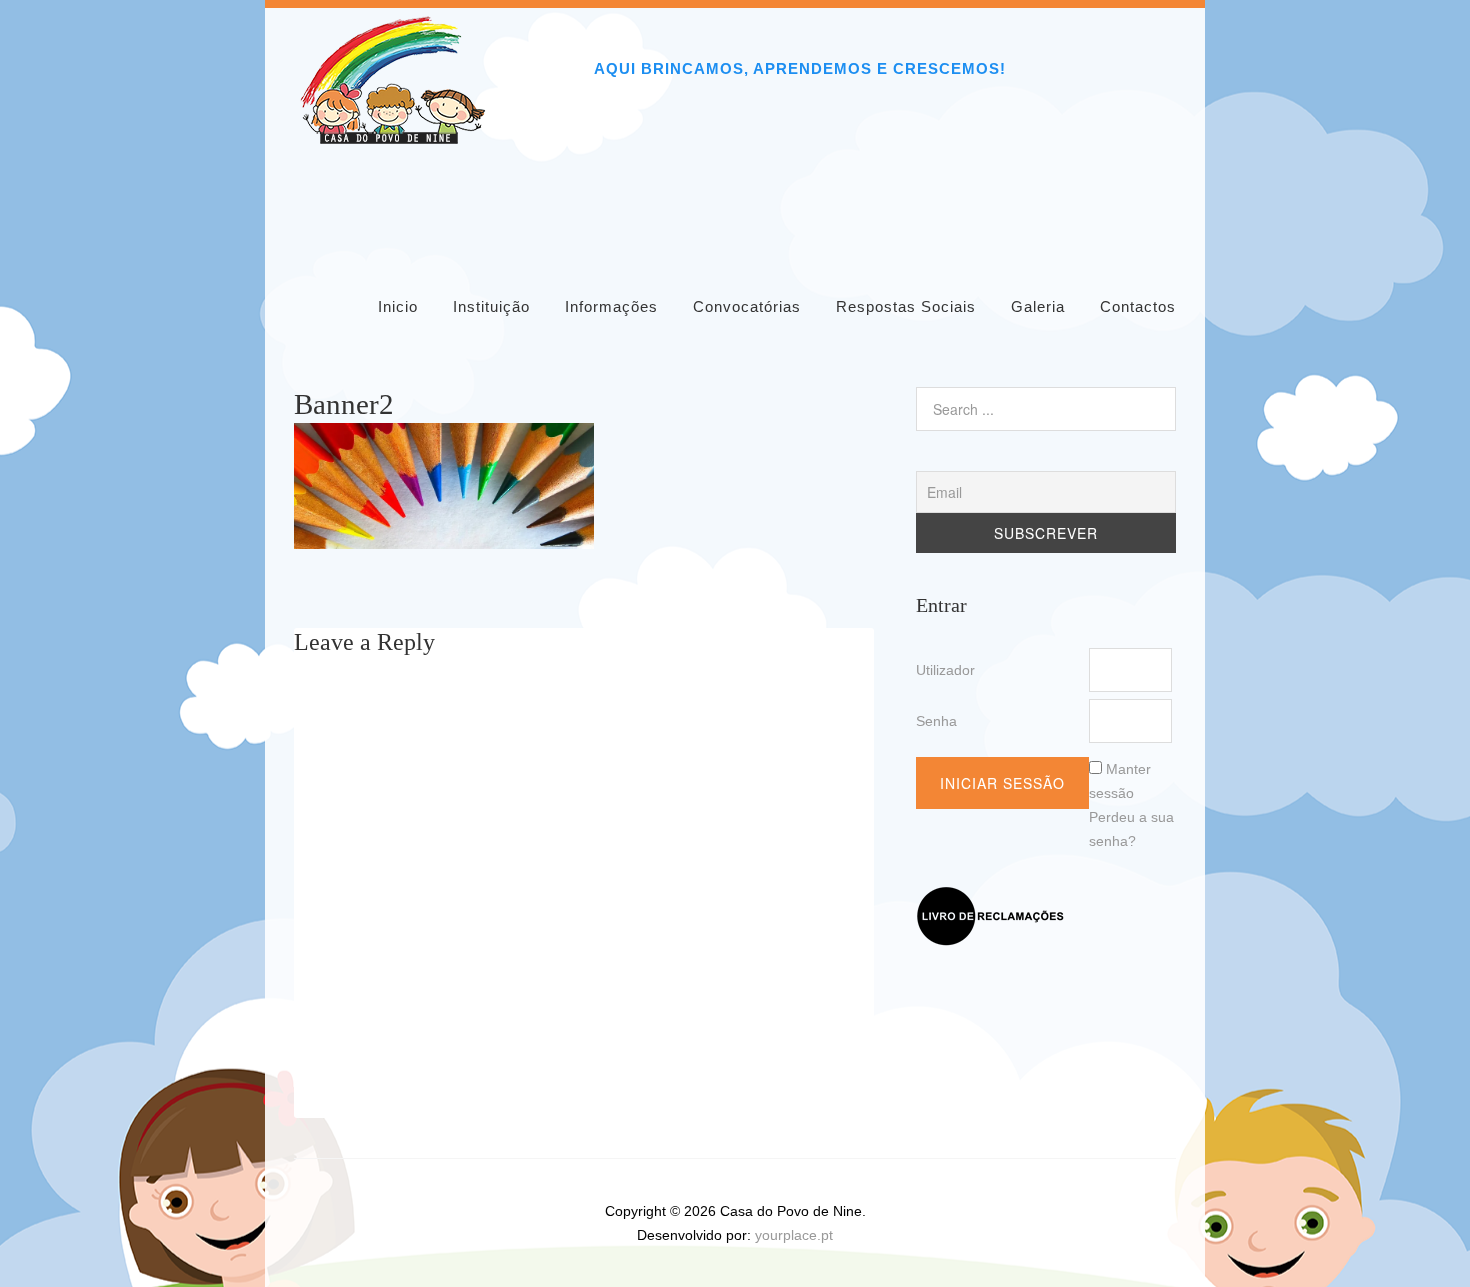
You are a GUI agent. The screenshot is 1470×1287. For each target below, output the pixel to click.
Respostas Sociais (906, 306)
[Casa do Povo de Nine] (394, 137)
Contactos (1138, 306)
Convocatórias (747, 306)
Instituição (491, 306)
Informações (611, 306)
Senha (936, 721)
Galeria (1038, 306)
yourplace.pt (794, 1235)
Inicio (398, 306)
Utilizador (945, 670)
